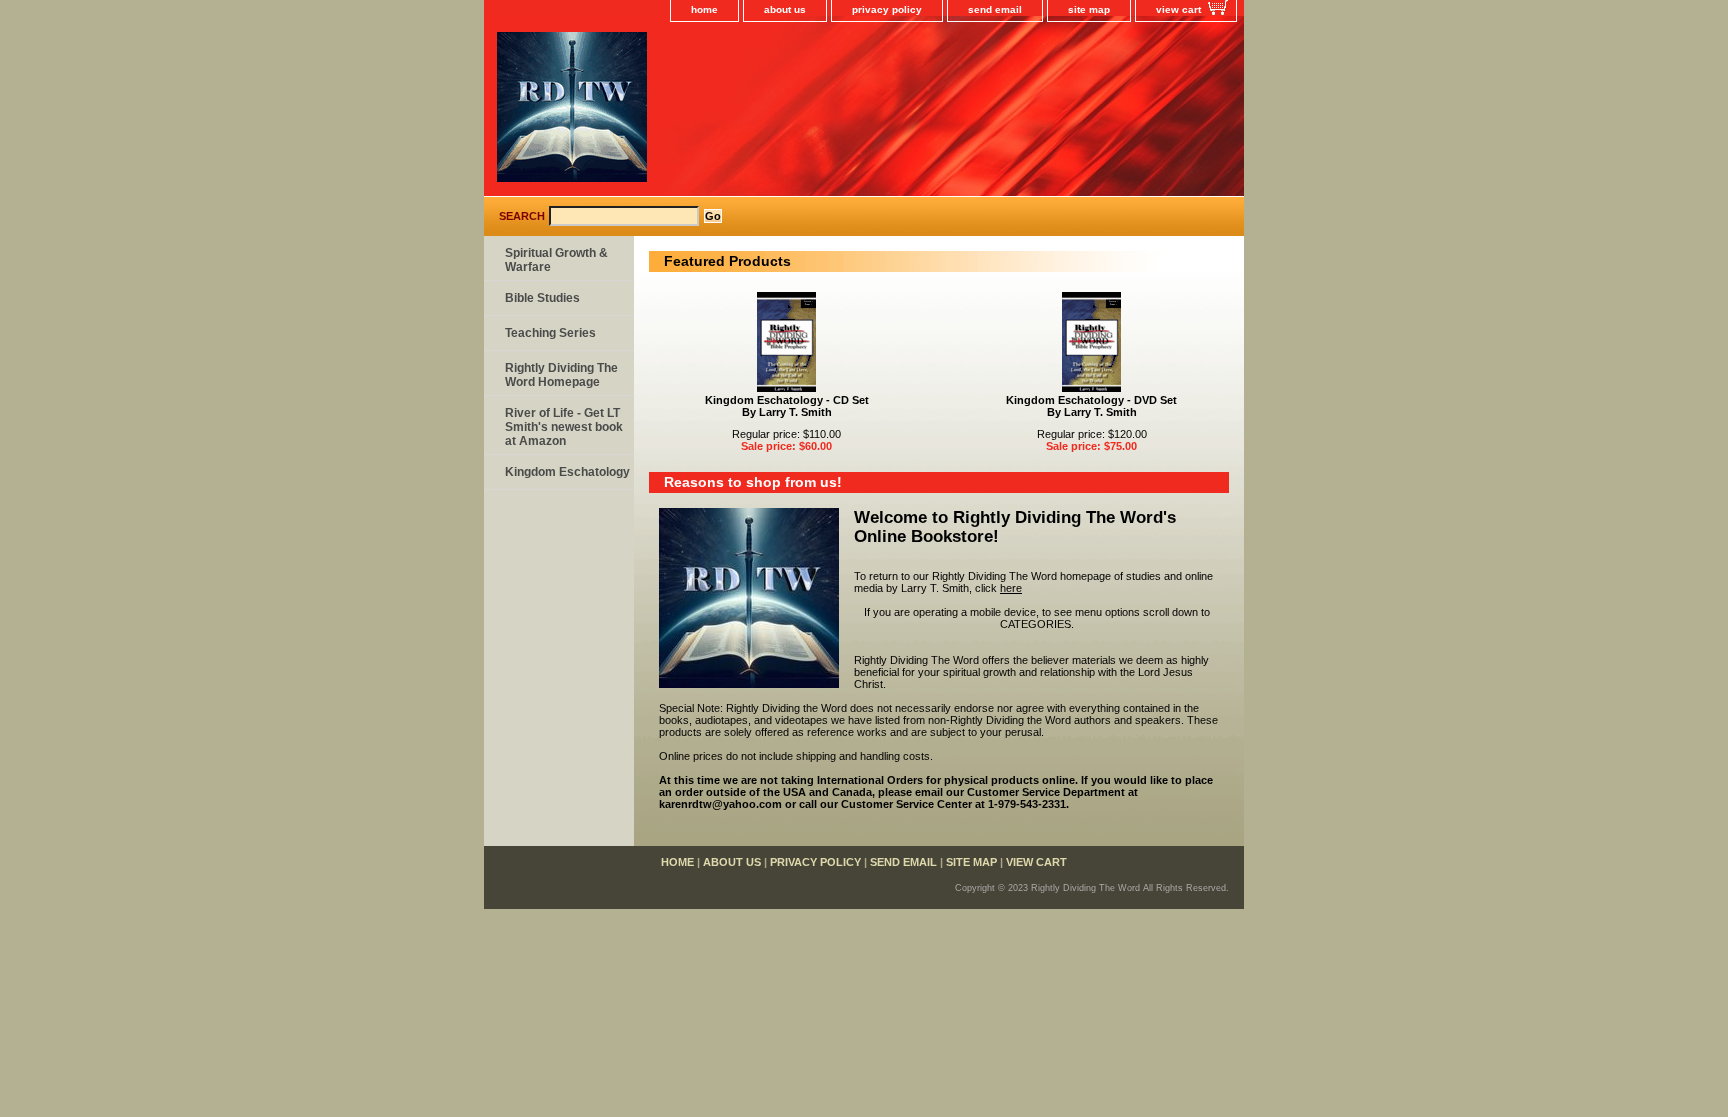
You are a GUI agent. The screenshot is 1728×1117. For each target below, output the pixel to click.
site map (1089, 9)
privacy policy (887, 9)
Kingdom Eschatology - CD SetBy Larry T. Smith (787, 406)
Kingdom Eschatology (567, 472)
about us (785, 9)
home (704, 9)
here (1011, 588)
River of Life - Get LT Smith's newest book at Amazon (564, 427)
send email (995, 9)
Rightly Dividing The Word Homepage (561, 375)
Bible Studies (542, 298)
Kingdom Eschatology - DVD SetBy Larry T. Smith (1091, 406)
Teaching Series (550, 333)
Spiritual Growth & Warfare (556, 260)
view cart (1178, 9)
